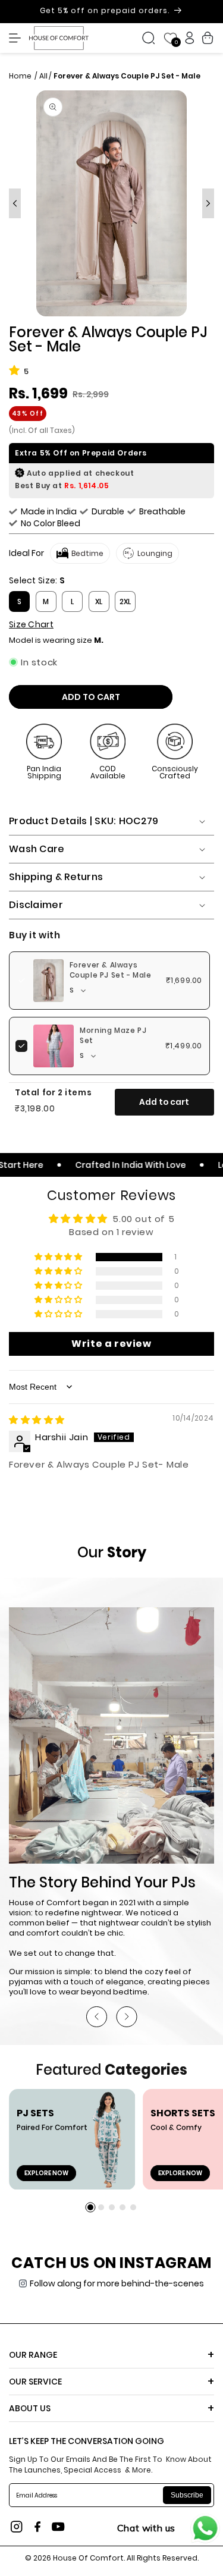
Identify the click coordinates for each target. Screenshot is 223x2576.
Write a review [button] (111, 1344)
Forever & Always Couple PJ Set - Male (111, 970)
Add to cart (164, 1102)
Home (21, 76)
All (43, 76)
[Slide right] (208, 203)
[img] (37, 1420)
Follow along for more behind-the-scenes (117, 2283)
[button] (18, 38)
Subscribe (187, 2495)
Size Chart (31, 624)
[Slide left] (15, 203)
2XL (125, 601)
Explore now (46, 2173)
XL (99, 601)
